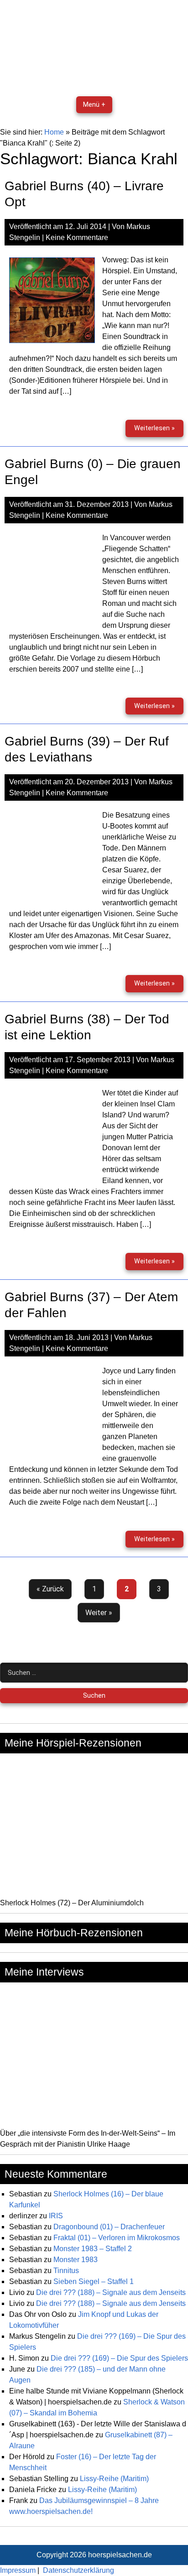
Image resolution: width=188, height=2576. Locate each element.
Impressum (18, 2570)
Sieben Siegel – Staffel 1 (94, 2281)
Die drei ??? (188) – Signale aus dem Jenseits (111, 2292)
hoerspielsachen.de (120, 2555)
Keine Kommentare (77, 237)
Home (54, 132)
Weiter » (99, 1613)
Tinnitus (66, 2271)
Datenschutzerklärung (78, 2570)
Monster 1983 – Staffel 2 (93, 2249)
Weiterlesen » (159, 430)
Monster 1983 (76, 2260)
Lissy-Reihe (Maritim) (114, 2479)
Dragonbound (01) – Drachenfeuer (109, 2227)
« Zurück (50, 1589)
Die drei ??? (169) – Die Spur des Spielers (119, 2358)
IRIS (56, 2216)
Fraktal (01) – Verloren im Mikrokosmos (117, 2238)
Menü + (94, 105)
